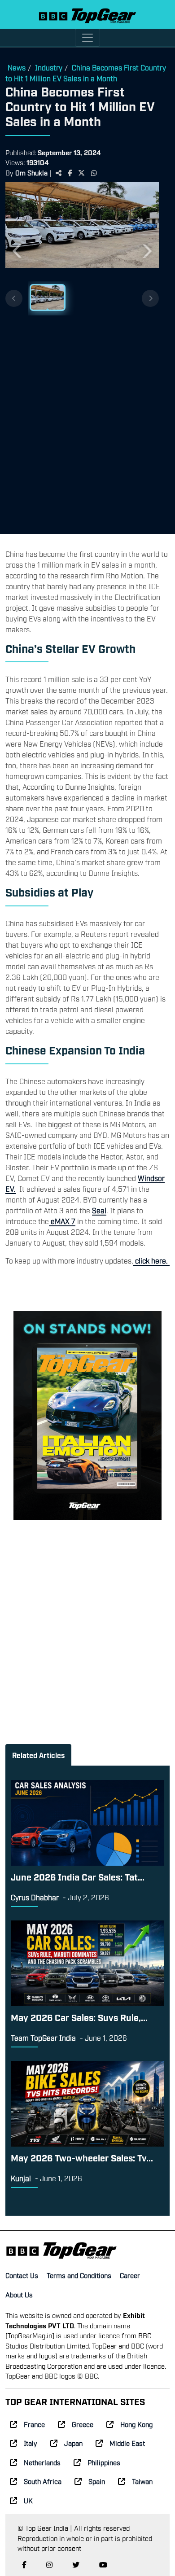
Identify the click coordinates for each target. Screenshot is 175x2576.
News (17, 67)
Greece (83, 2424)
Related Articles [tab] (38, 1755)
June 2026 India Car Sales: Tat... (78, 1876)
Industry (49, 67)
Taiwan (142, 2481)
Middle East (127, 2443)
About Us (19, 2294)
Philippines (104, 2462)
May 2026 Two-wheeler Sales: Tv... (82, 2157)
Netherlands (42, 2462)
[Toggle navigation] (87, 38)
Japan (73, 2443)
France (34, 2424)
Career (130, 2275)
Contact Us (22, 2275)
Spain (97, 2481)
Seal (99, 1210)
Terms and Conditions (79, 2275)
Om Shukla (31, 172)
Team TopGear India (43, 2038)
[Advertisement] (87, 421)
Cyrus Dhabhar (35, 1897)
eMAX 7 (62, 1221)
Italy (31, 2443)
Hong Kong (136, 2424)
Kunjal (21, 2178)
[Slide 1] (48, 297)
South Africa (43, 2481)
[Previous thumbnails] (14, 298)
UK (28, 2500)
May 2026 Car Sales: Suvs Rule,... (79, 2017)
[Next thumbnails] (150, 298)
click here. (151, 1260)
